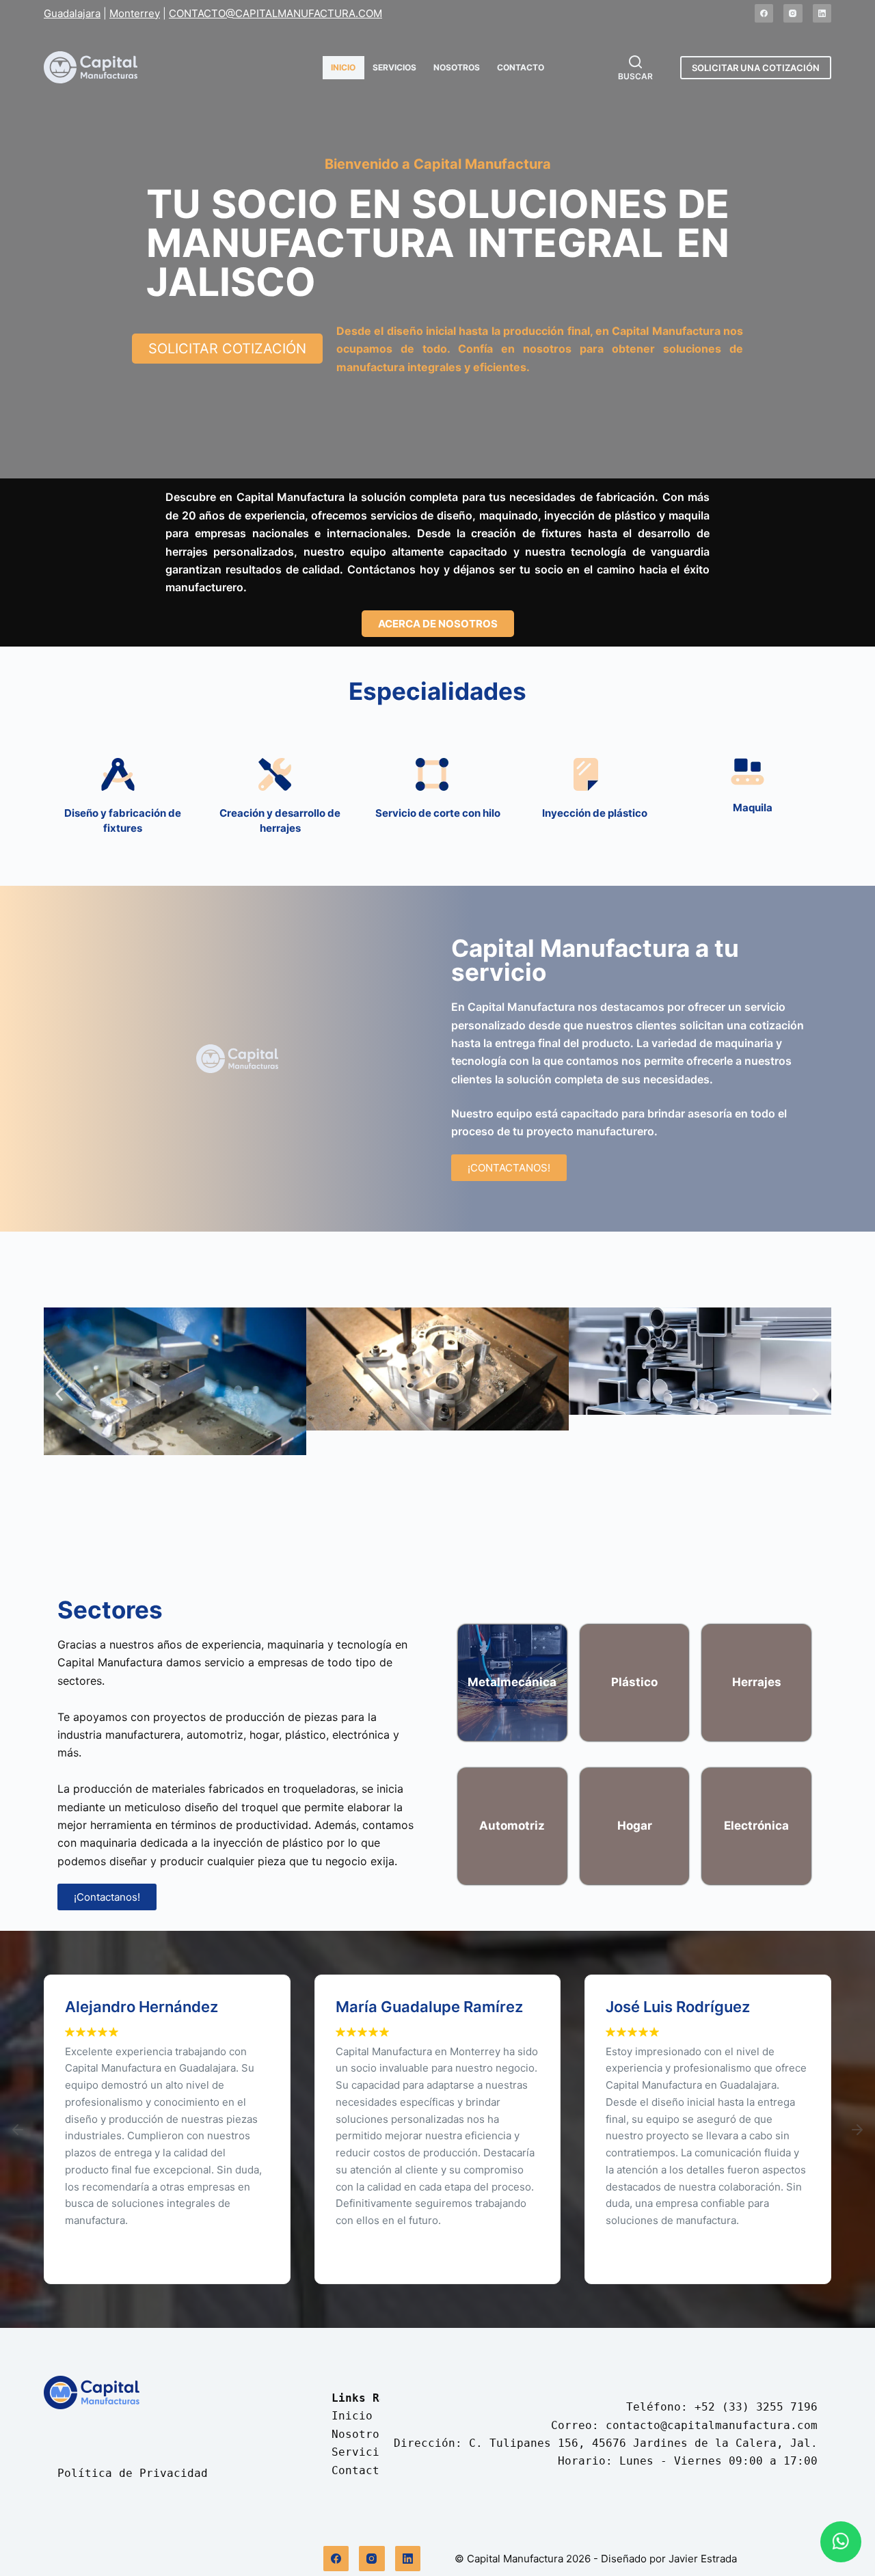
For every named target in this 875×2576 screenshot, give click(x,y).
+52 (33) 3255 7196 (756, 2407)
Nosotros (457, 67)
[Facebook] (764, 14)
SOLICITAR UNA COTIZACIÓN (756, 68)
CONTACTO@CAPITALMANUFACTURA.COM (275, 13)
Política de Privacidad (133, 2473)
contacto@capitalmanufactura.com (712, 2425)
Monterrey (135, 13)
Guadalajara (72, 13)
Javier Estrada (703, 2559)
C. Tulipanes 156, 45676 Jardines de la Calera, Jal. (643, 2443)
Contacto (521, 67)
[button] (59, 1395)
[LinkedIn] (822, 14)
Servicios (394, 67)
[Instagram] (793, 14)
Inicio (343, 67)
